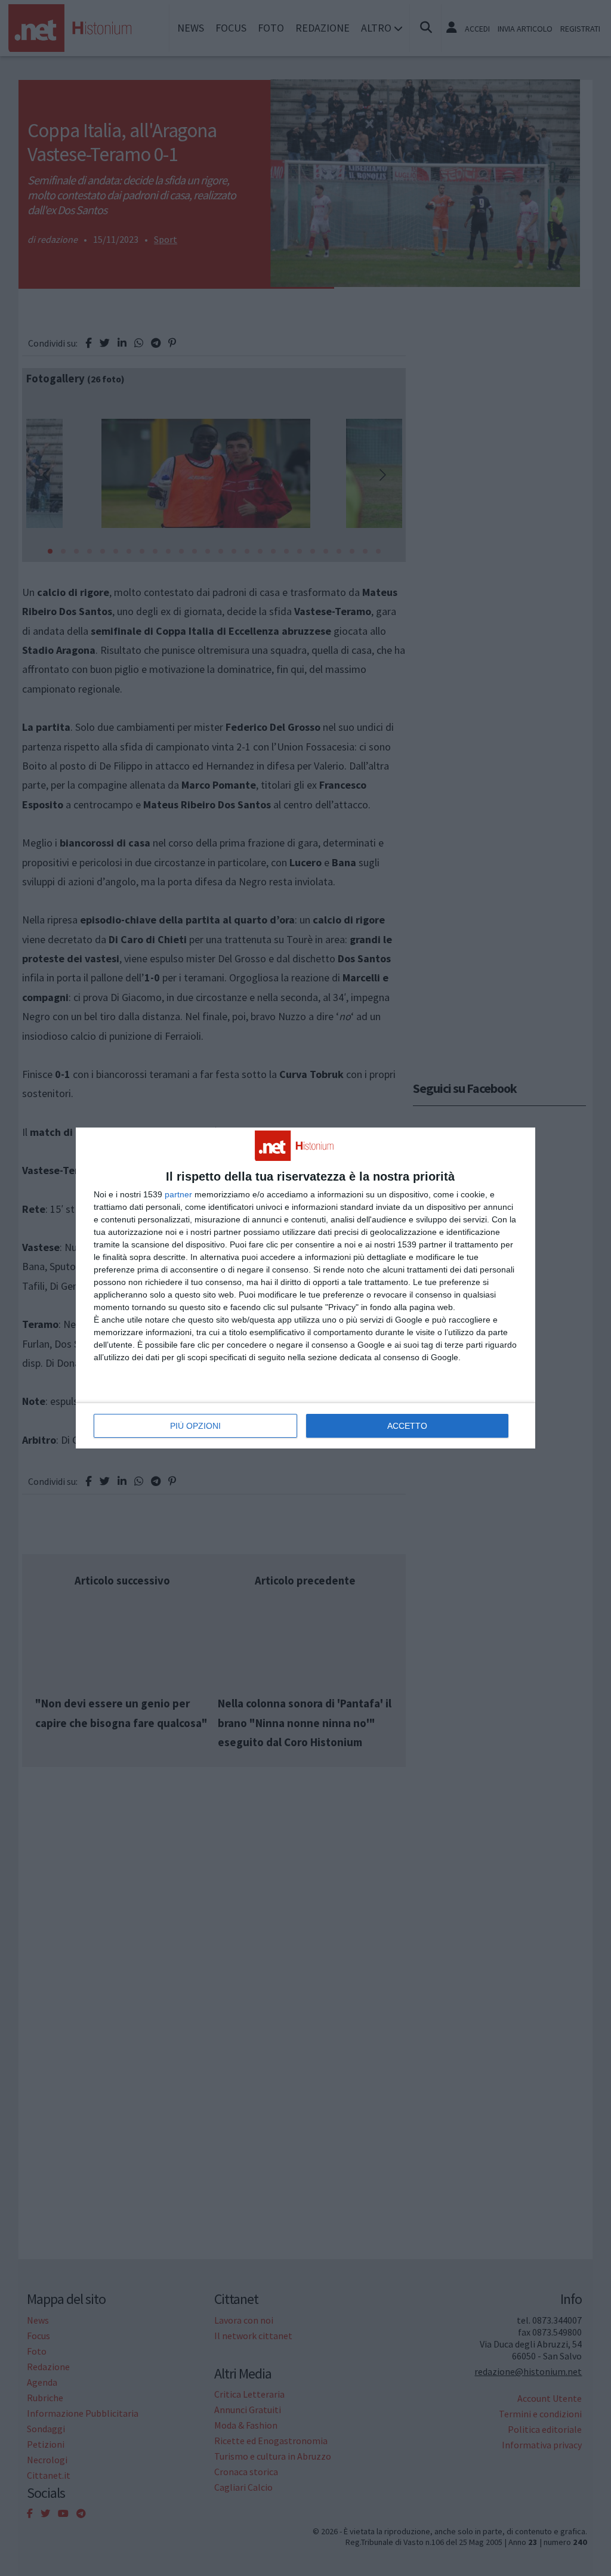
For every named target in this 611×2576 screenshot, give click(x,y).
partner (178, 1194)
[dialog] (305, 1288)
